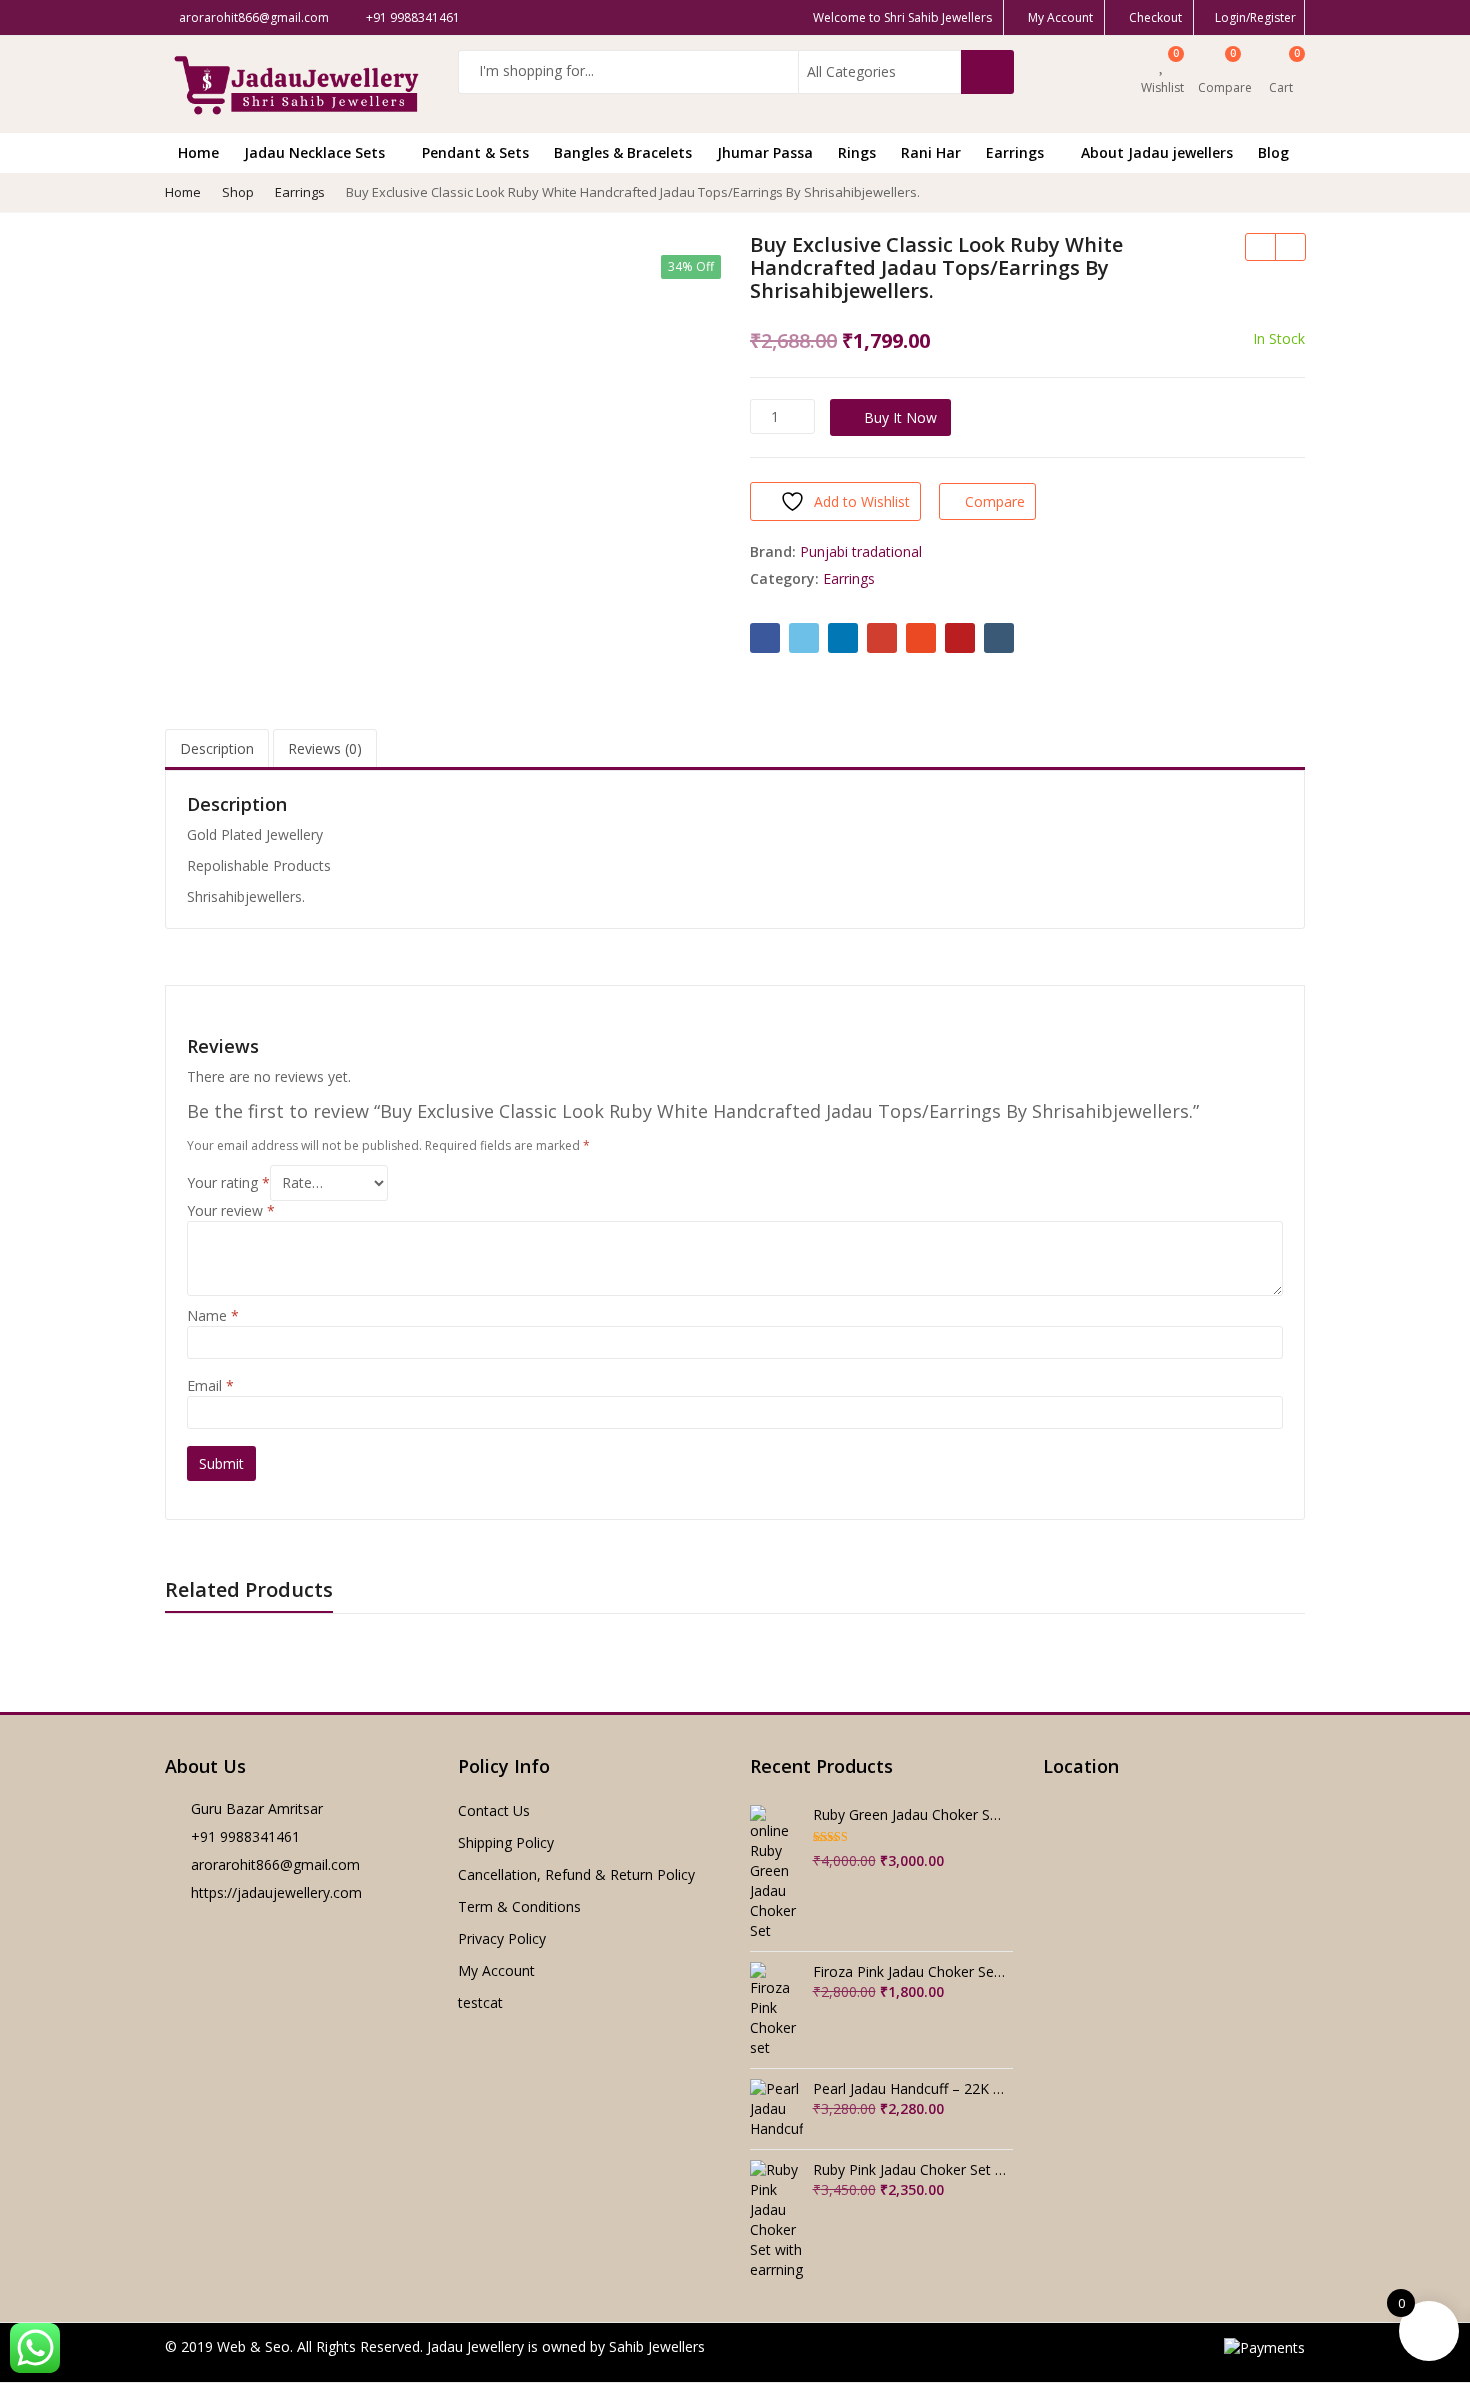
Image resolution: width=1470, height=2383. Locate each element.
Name (213, 1315)
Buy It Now (900, 417)
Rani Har (931, 152)
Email (210, 1385)
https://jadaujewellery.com (276, 1892)
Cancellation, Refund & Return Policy (576, 1874)
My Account (496, 1970)
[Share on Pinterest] (960, 638)
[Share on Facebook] (765, 638)
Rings (857, 152)
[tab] (217, 749)
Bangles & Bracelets (623, 152)
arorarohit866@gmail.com (275, 1864)
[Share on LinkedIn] (843, 638)
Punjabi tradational (861, 551)
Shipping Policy (506, 1842)
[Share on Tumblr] (999, 638)
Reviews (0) (325, 748)
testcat (480, 2002)
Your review (231, 1210)
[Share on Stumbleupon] (921, 638)
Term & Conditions (519, 1906)
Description (217, 748)
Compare (995, 501)
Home (198, 152)
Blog (1273, 152)
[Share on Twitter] (804, 638)
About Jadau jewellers (1157, 152)
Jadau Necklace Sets (316, 152)
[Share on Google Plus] (882, 638)
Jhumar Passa (765, 152)
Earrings (1017, 152)
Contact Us (494, 1810)
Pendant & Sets (475, 152)
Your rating (228, 1182)
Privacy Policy (502, 1938)
